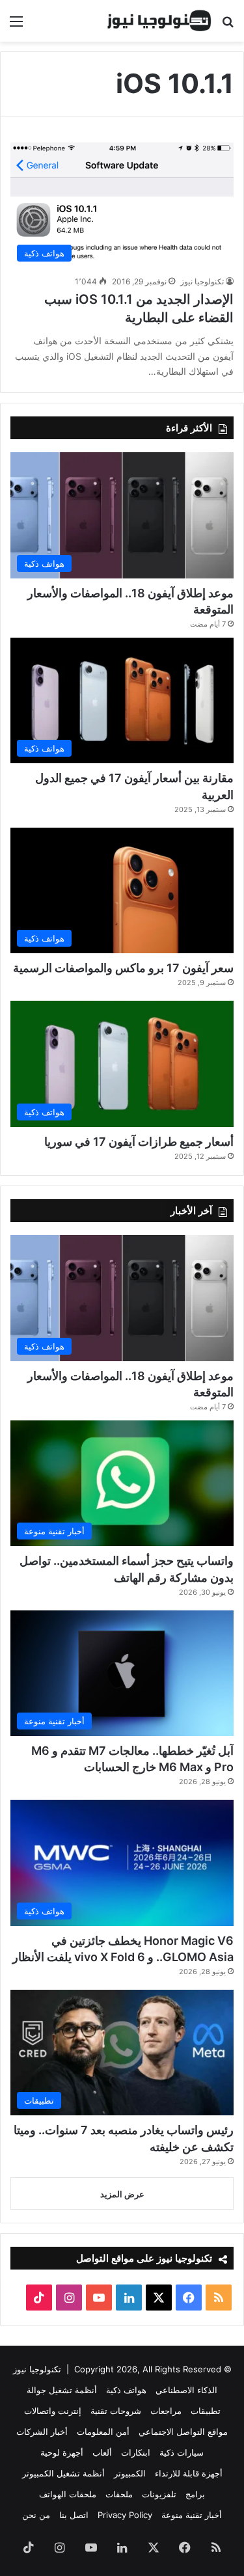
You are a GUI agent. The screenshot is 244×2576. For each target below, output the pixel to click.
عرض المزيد (122, 2194)
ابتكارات (136, 2452)
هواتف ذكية (126, 2390)
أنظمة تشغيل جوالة (62, 2390)
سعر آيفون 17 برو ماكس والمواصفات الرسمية (123, 968)
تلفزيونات (159, 2494)
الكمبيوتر (130, 2473)
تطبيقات (206, 2411)
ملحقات (119, 2494)
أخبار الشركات (42, 2432)
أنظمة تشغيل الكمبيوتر (63, 2473)
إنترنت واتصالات (53, 2411)
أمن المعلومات (103, 2432)
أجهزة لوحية (62, 2452)
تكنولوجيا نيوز (202, 281)
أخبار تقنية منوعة (192, 2515)
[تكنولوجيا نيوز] (159, 21)
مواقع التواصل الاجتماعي (183, 2432)
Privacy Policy (125, 2515)
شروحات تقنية (116, 2411)
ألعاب (102, 2452)
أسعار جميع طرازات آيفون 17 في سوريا (139, 1142)
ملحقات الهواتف (68, 2494)
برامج (195, 2494)
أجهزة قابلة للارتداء (189, 2473)
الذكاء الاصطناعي (186, 2390)
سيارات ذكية (182, 2452)
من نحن (36, 2515)
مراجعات (166, 2411)
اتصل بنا (74, 2515)
